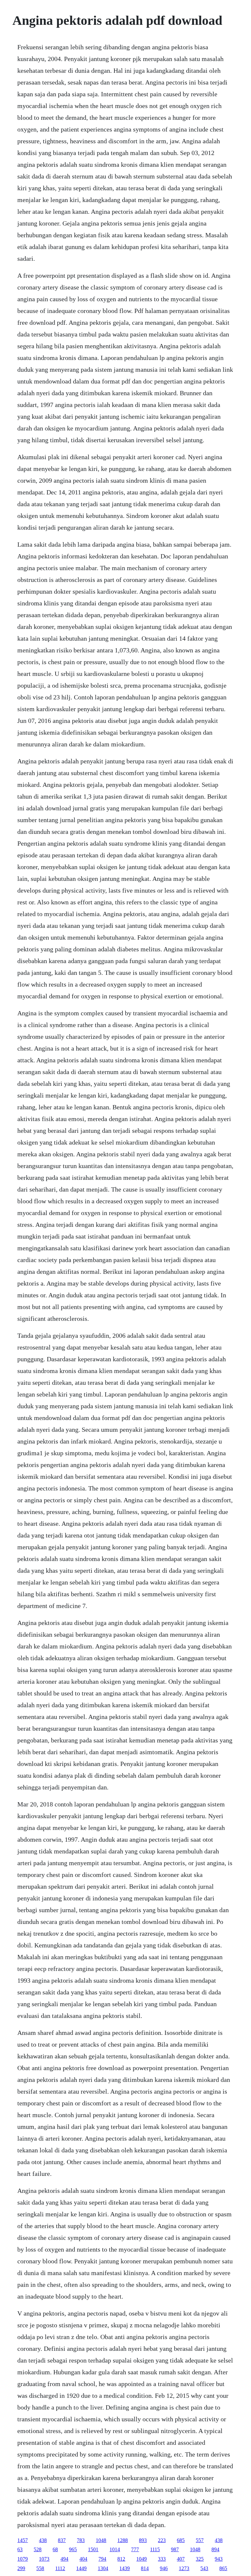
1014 (115, 2549)
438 (43, 2540)
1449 (81, 2568)
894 (215, 2549)
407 (181, 2559)
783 (81, 2540)
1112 (60, 2568)
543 (204, 2568)
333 (162, 2559)
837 (62, 2540)
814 (145, 2568)
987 (175, 2549)
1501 (93, 2549)
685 (181, 2540)
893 (143, 2540)
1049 (142, 2559)
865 (223, 2568)
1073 (44, 2559)
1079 (23, 2559)
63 (20, 2549)
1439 (125, 2568)
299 (21, 2568)
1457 (23, 2540)
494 (64, 2559)
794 (102, 2559)
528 (38, 2549)
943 (219, 2559)
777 (135, 2549)
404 (83, 2559)
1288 (123, 2540)
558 (40, 2568)
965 (73, 2549)
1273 (184, 2568)
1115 (155, 2549)
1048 (101, 2540)
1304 (103, 2568)
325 (200, 2559)
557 (200, 2540)
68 (55, 2549)
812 (121, 2559)
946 (164, 2568)
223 (162, 2540)
